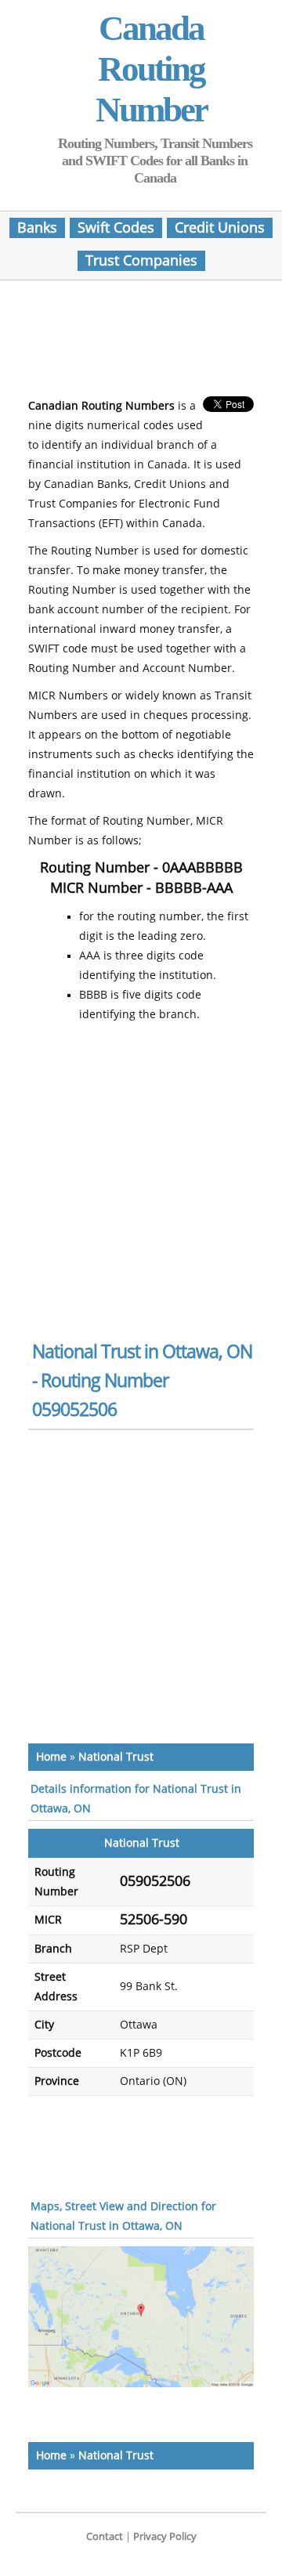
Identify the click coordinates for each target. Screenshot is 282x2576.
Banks (37, 228)
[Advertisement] (154, 343)
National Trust (116, 1757)
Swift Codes (116, 228)
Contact (105, 2536)
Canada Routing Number (151, 69)
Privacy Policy (165, 2536)
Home (51, 1757)
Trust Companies (141, 261)
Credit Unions (220, 228)
